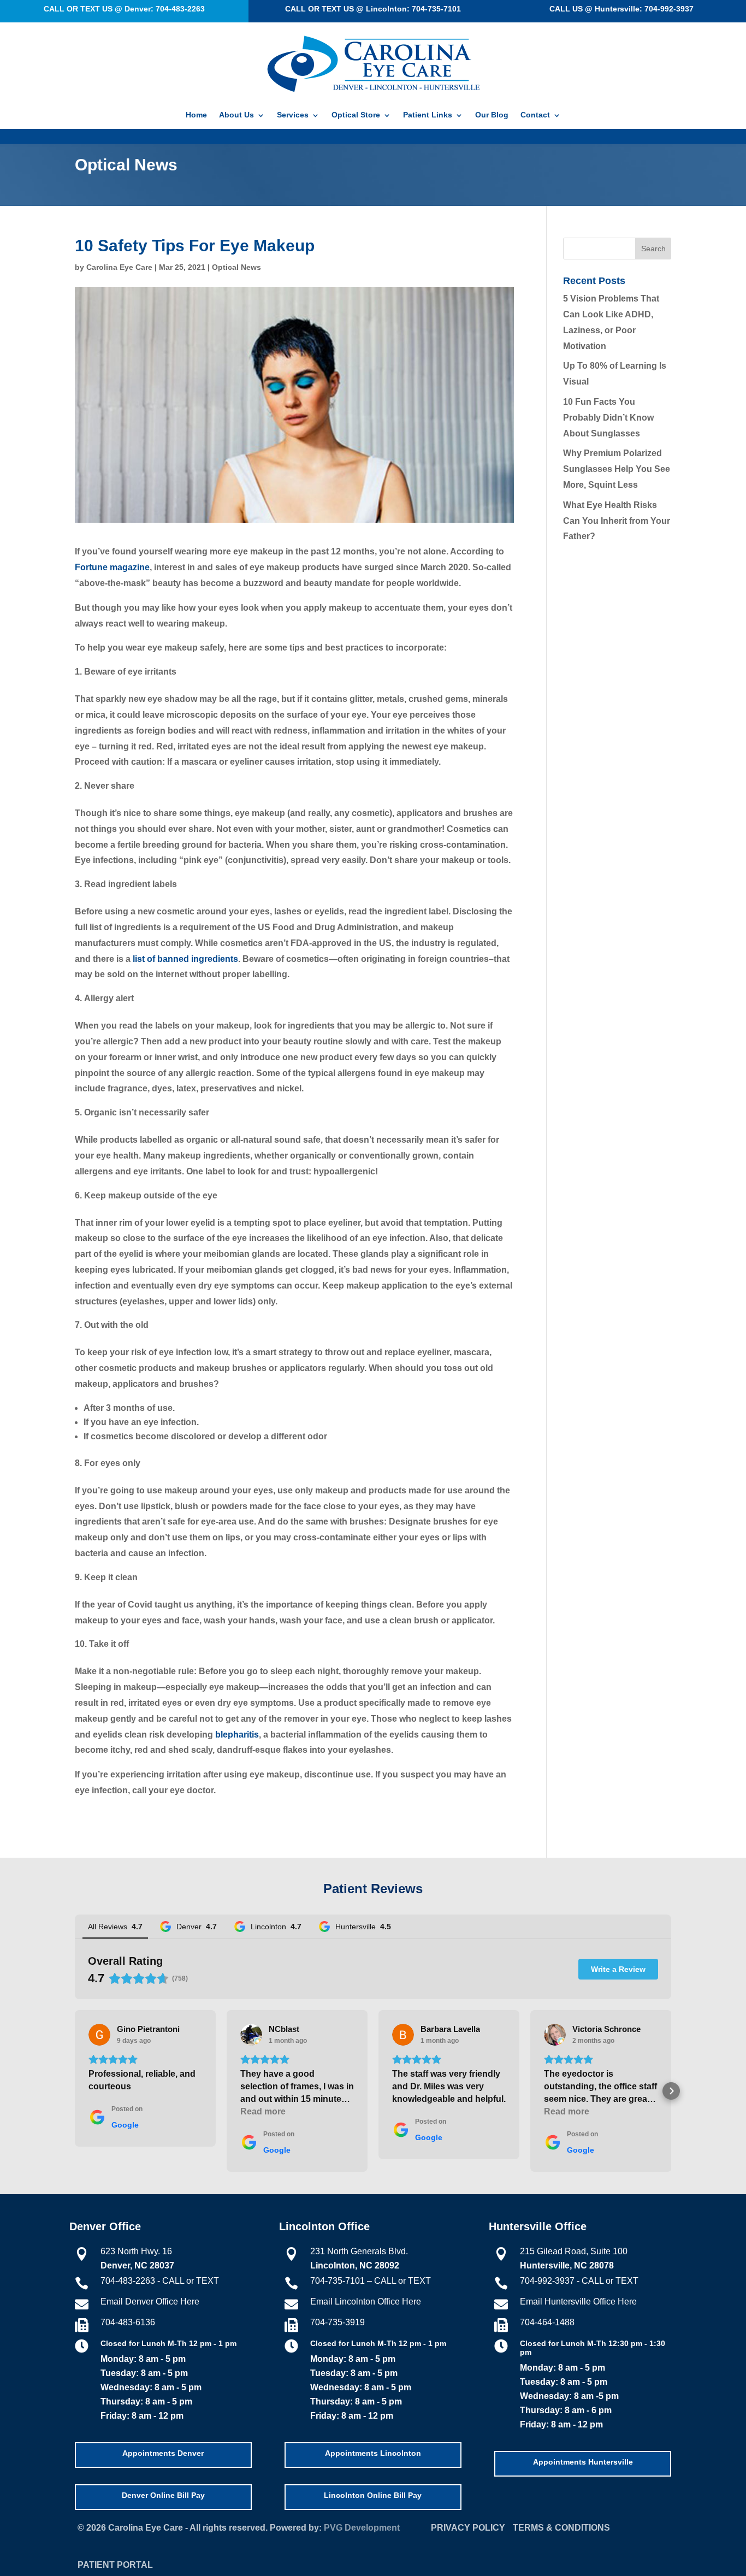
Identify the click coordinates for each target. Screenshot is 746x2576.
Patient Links (428, 115)
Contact (535, 115)
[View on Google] (99, 2035)
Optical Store (356, 115)
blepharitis (237, 1735)
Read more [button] (263, 2111)
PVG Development (362, 2528)
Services (293, 115)
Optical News (236, 267)
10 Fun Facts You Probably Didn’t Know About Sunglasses (608, 418)
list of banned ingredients (185, 959)
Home (196, 115)
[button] (75, 2091)
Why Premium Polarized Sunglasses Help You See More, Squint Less (617, 469)
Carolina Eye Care (119, 267)
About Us (236, 115)
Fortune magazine (112, 567)
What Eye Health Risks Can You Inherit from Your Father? (617, 521)
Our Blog (492, 115)
